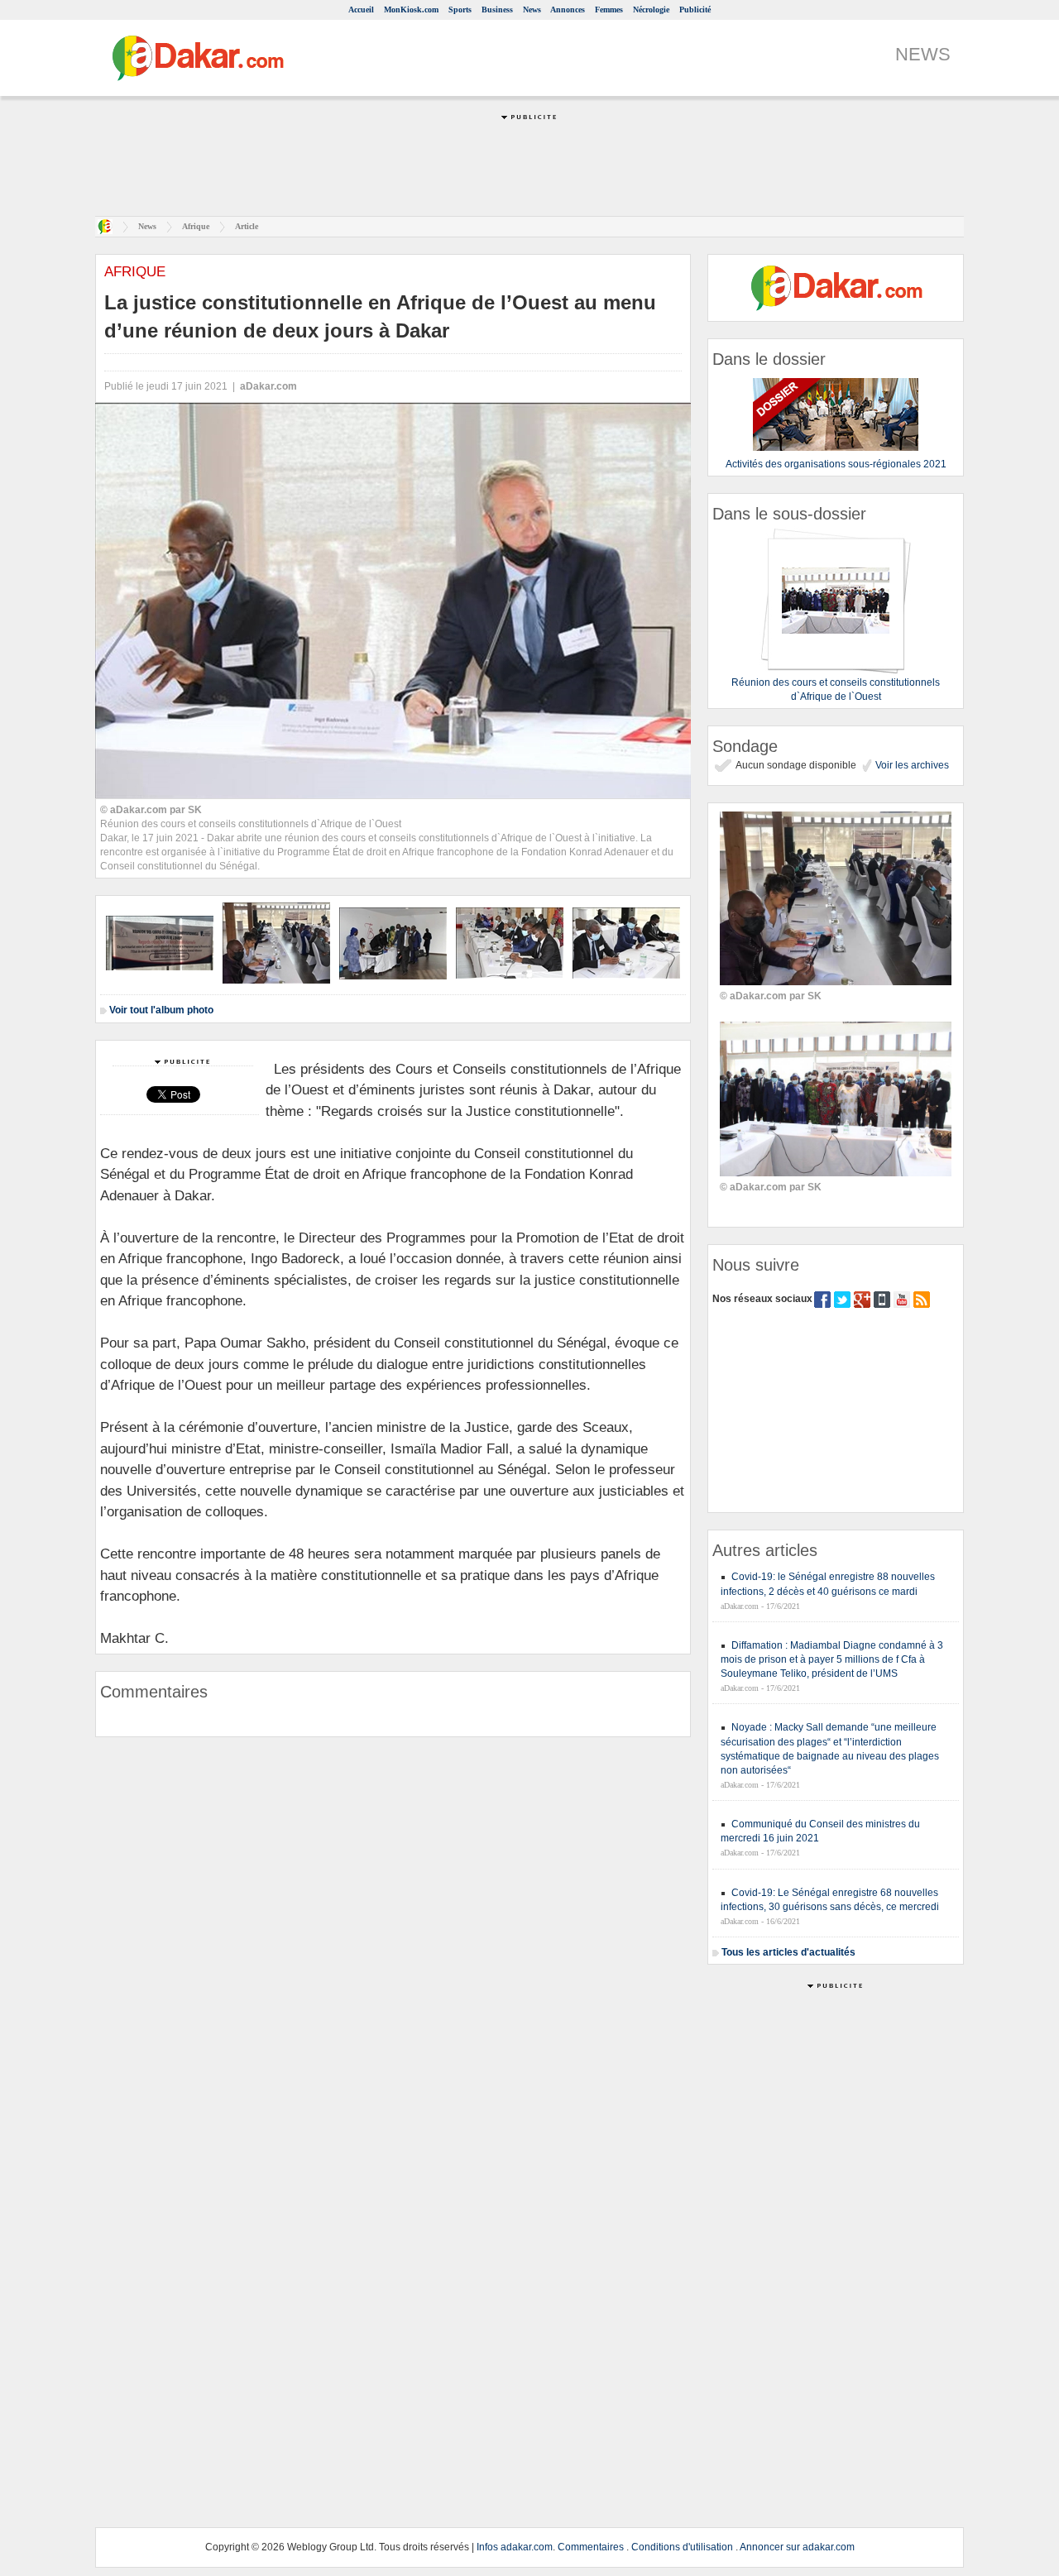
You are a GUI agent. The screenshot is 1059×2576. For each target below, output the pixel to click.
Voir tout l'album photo (161, 1010)
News (532, 10)
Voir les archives (911, 765)
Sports (460, 10)
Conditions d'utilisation (682, 2547)
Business (497, 10)
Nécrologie (651, 10)
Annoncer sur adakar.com (797, 2547)
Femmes (609, 10)
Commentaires (591, 2547)
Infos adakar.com (515, 2547)
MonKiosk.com (411, 10)
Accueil (361, 10)
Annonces (568, 10)
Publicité (695, 10)
